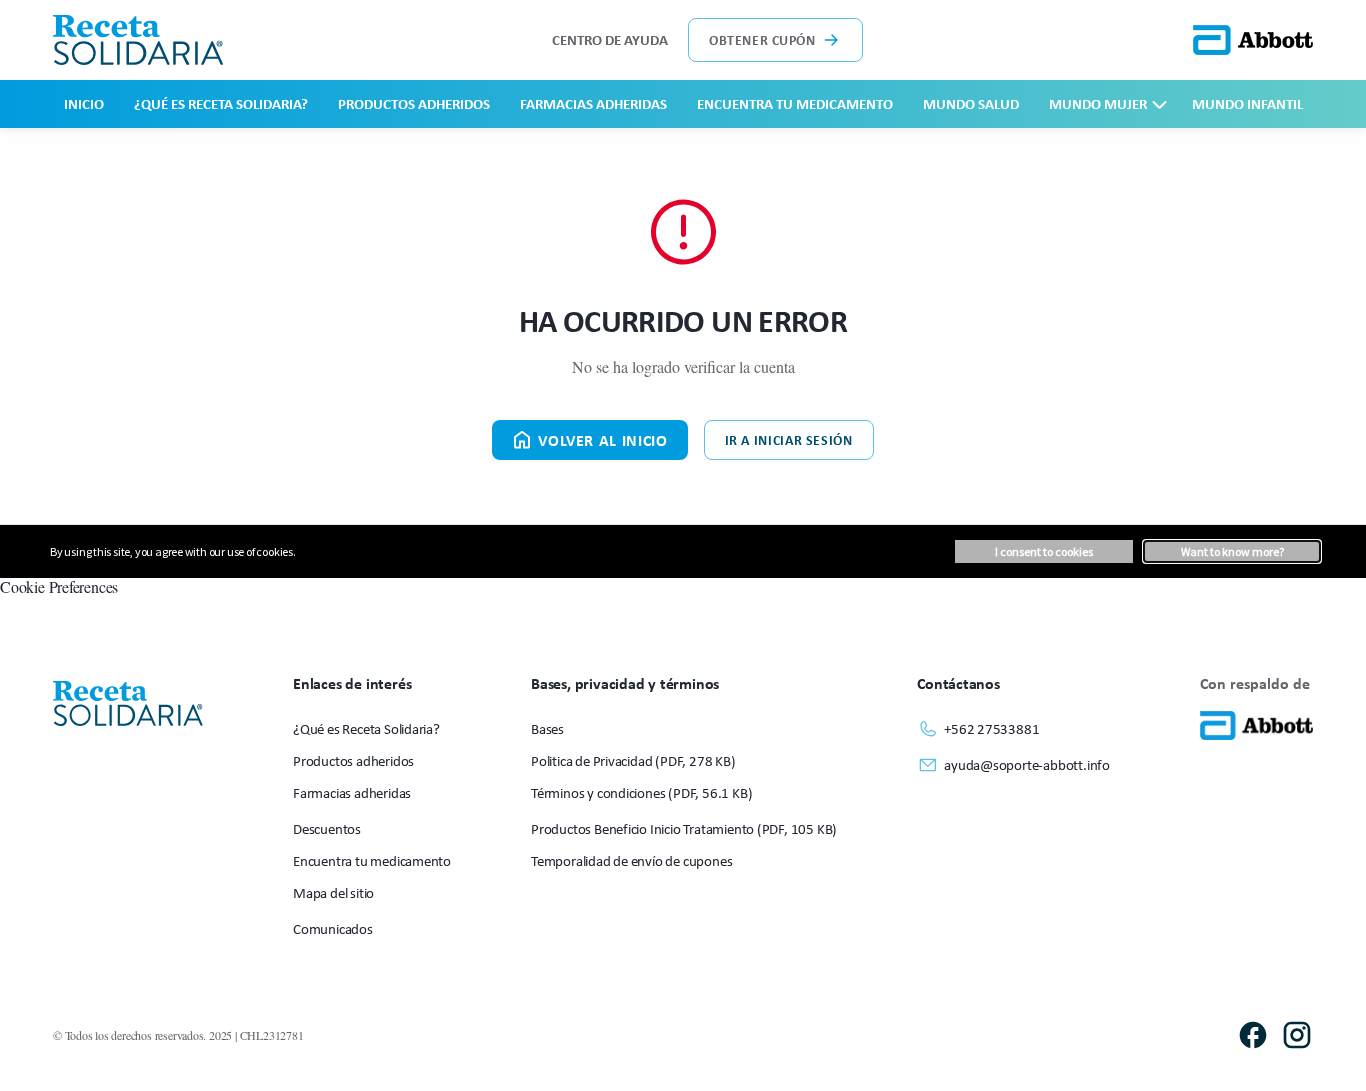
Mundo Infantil (1247, 103)
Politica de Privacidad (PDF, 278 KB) (633, 760)
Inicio (84, 103)
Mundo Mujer (1098, 103)
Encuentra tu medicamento (795, 103)
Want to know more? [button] (1232, 551)
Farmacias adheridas (593, 103)
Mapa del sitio (333, 892)
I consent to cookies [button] (1044, 551)
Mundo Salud (971, 103)
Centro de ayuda (610, 39)
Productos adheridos (414, 103)
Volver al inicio (602, 440)
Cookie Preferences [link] (59, 586)
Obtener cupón (762, 39)
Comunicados (333, 928)
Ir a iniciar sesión (789, 439)
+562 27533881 (991, 728)
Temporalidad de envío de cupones (631, 860)
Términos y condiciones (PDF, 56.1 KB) (641, 792)
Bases (547, 728)
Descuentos (327, 828)
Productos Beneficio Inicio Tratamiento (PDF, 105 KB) (684, 828)
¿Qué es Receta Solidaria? (221, 103)
